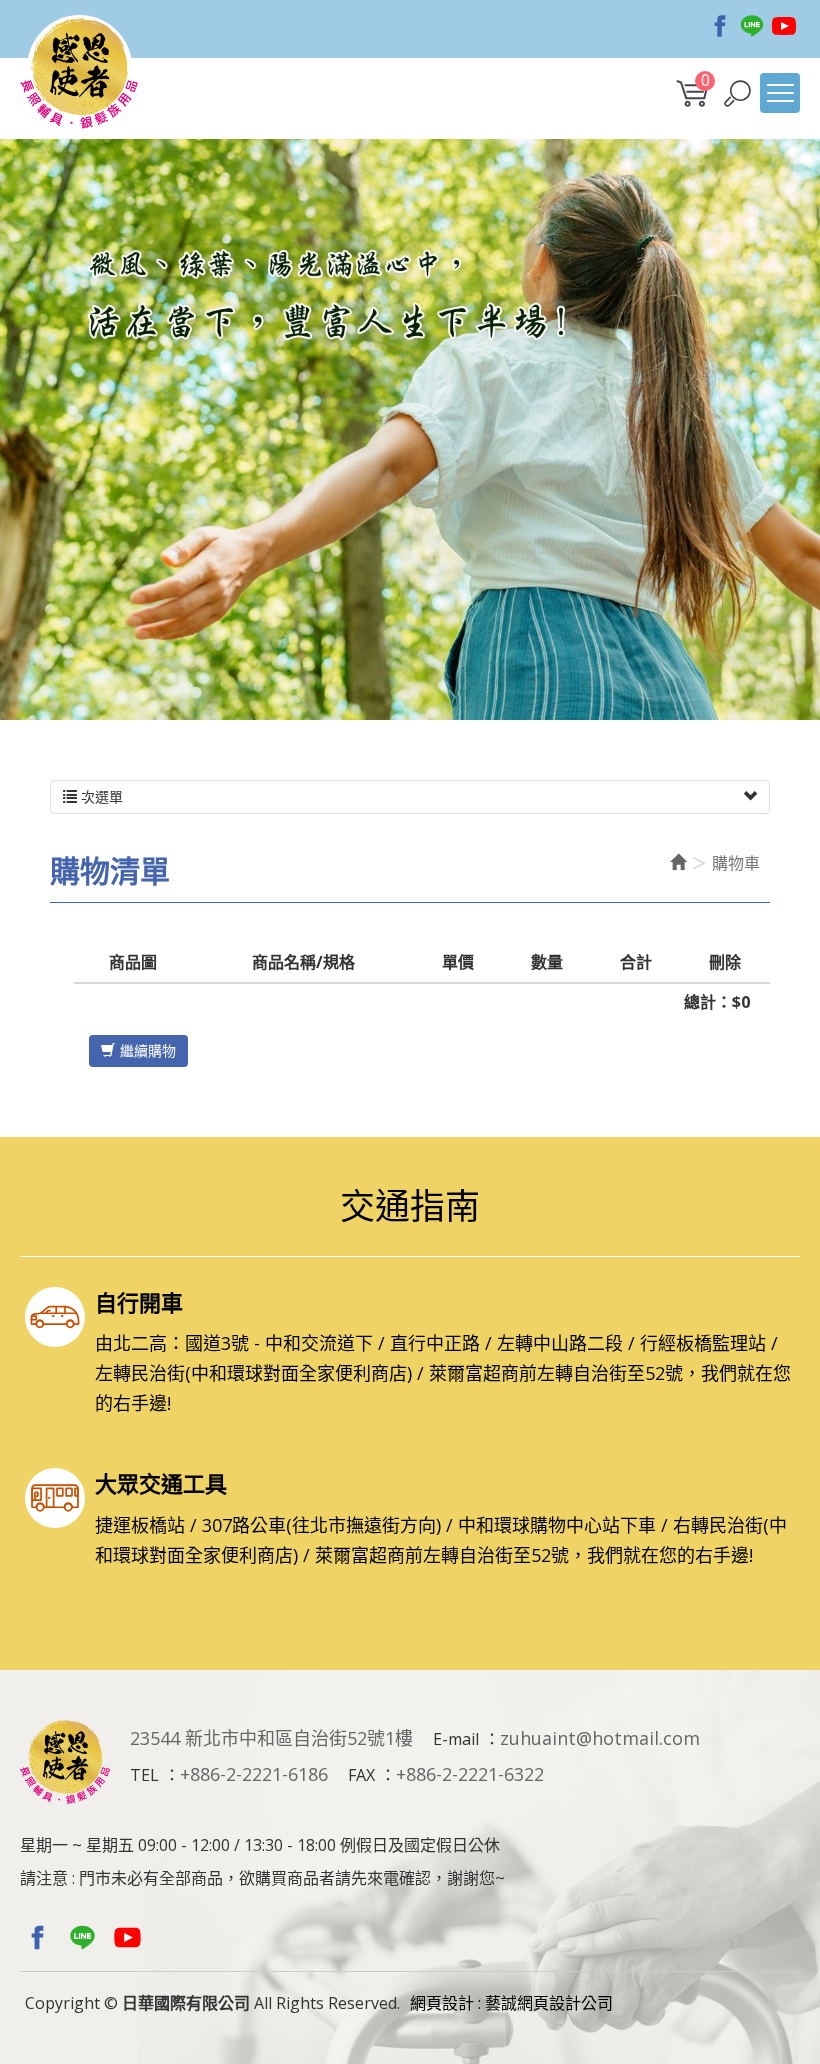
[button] (737, 93)
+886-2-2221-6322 (470, 1774)
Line (752, 26)
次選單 (100, 796)
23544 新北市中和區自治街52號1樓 (271, 1738)
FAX (361, 1775)
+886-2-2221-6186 (254, 1774)
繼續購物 (148, 1050)
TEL (144, 1775)
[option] (410, 429)
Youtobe (784, 26)
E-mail (456, 1739)
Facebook (720, 26)
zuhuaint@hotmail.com (600, 1738)
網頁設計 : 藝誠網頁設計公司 (511, 2003)
